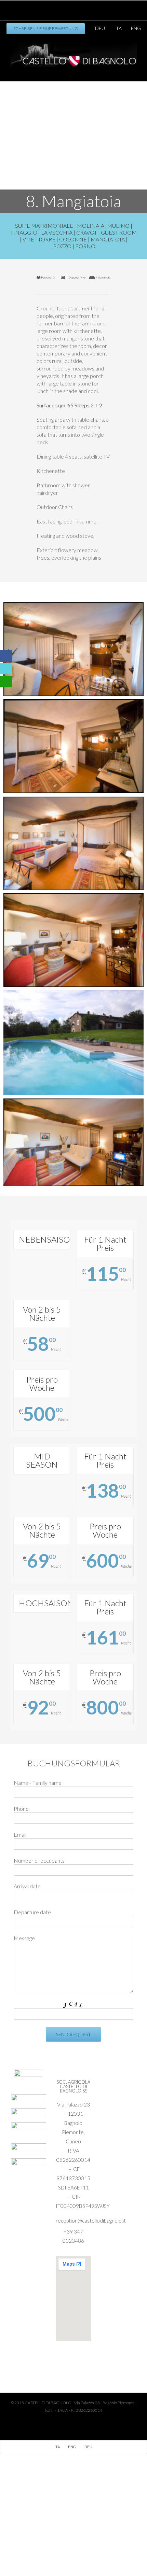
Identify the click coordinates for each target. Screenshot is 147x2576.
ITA (118, 28)
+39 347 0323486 (73, 2236)
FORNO (85, 246)
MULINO (118, 226)
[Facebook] (59, 8)
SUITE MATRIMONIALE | (46, 226)
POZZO (62, 246)
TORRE (47, 239)
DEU (100, 28)
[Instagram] (81, 8)
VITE (28, 239)
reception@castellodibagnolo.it (73, 2221)
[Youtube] (70, 8)
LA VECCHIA (57, 232)
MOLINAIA (91, 226)
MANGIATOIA (108, 239)
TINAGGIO (24, 232)
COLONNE (73, 239)
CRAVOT (87, 232)
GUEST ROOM (119, 232)
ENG (136, 28)
